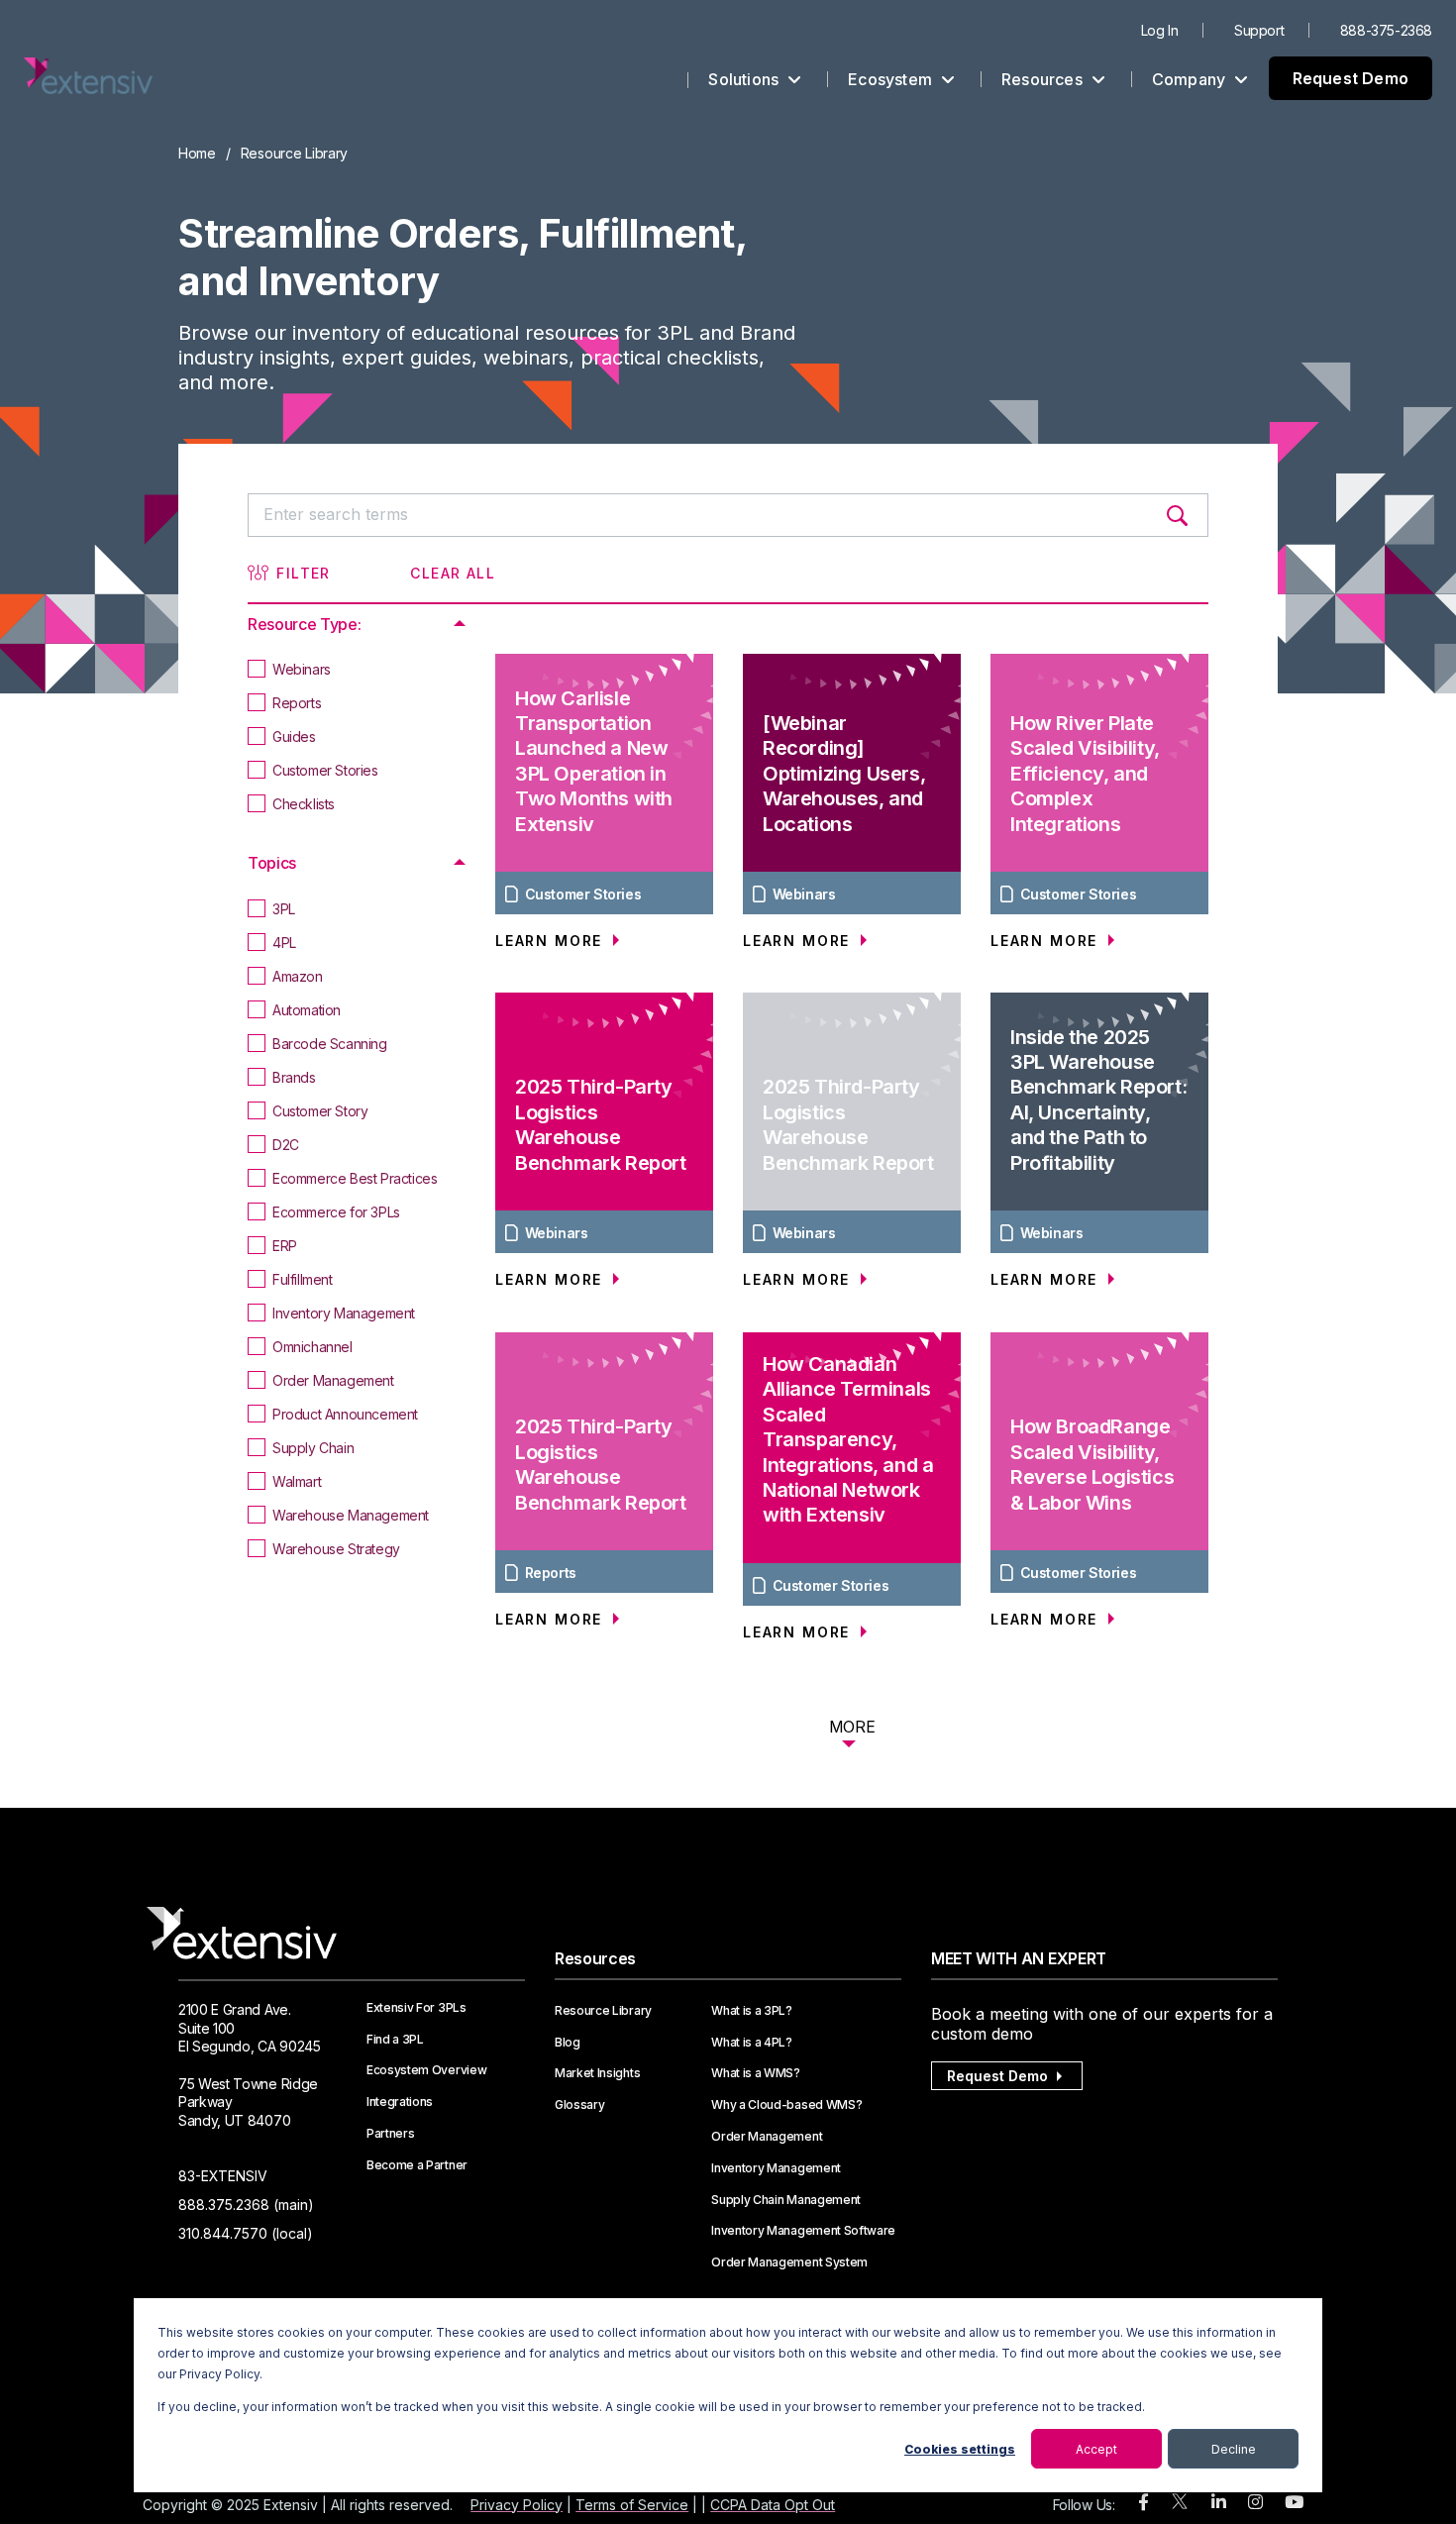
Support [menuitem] (1259, 30)
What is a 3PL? (752, 2011)
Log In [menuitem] (1160, 30)
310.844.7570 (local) (246, 2233)
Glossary (579, 2105)
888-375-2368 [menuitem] (1386, 30)
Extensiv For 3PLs (416, 2008)
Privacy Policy (517, 2505)
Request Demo (1351, 78)
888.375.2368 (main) (246, 2205)
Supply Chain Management (786, 2200)
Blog (568, 2043)
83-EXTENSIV (223, 2176)
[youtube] (1294, 2503)
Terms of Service (632, 2505)
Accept (1096, 2449)
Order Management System (789, 2262)
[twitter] (1180, 2506)
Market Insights (597, 2073)
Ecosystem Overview (426, 2070)
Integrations (400, 2102)
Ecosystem (892, 79)
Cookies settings (960, 2449)
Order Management (767, 2137)
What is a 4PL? (752, 2043)
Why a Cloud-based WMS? (786, 2105)
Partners (390, 2134)
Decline (1234, 2449)
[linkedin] (1219, 2503)
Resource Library (603, 2011)
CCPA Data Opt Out (773, 2505)
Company (1191, 79)
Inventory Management (776, 2168)
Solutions (745, 79)
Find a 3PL (395, 2040)
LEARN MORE (552, 941)
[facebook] (1144, 2503)
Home (197, 153)
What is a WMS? (756, 2073)
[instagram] (1255, 2503)
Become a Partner (417, 2165)
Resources (1044, 79)
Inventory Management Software (803, 2231)
